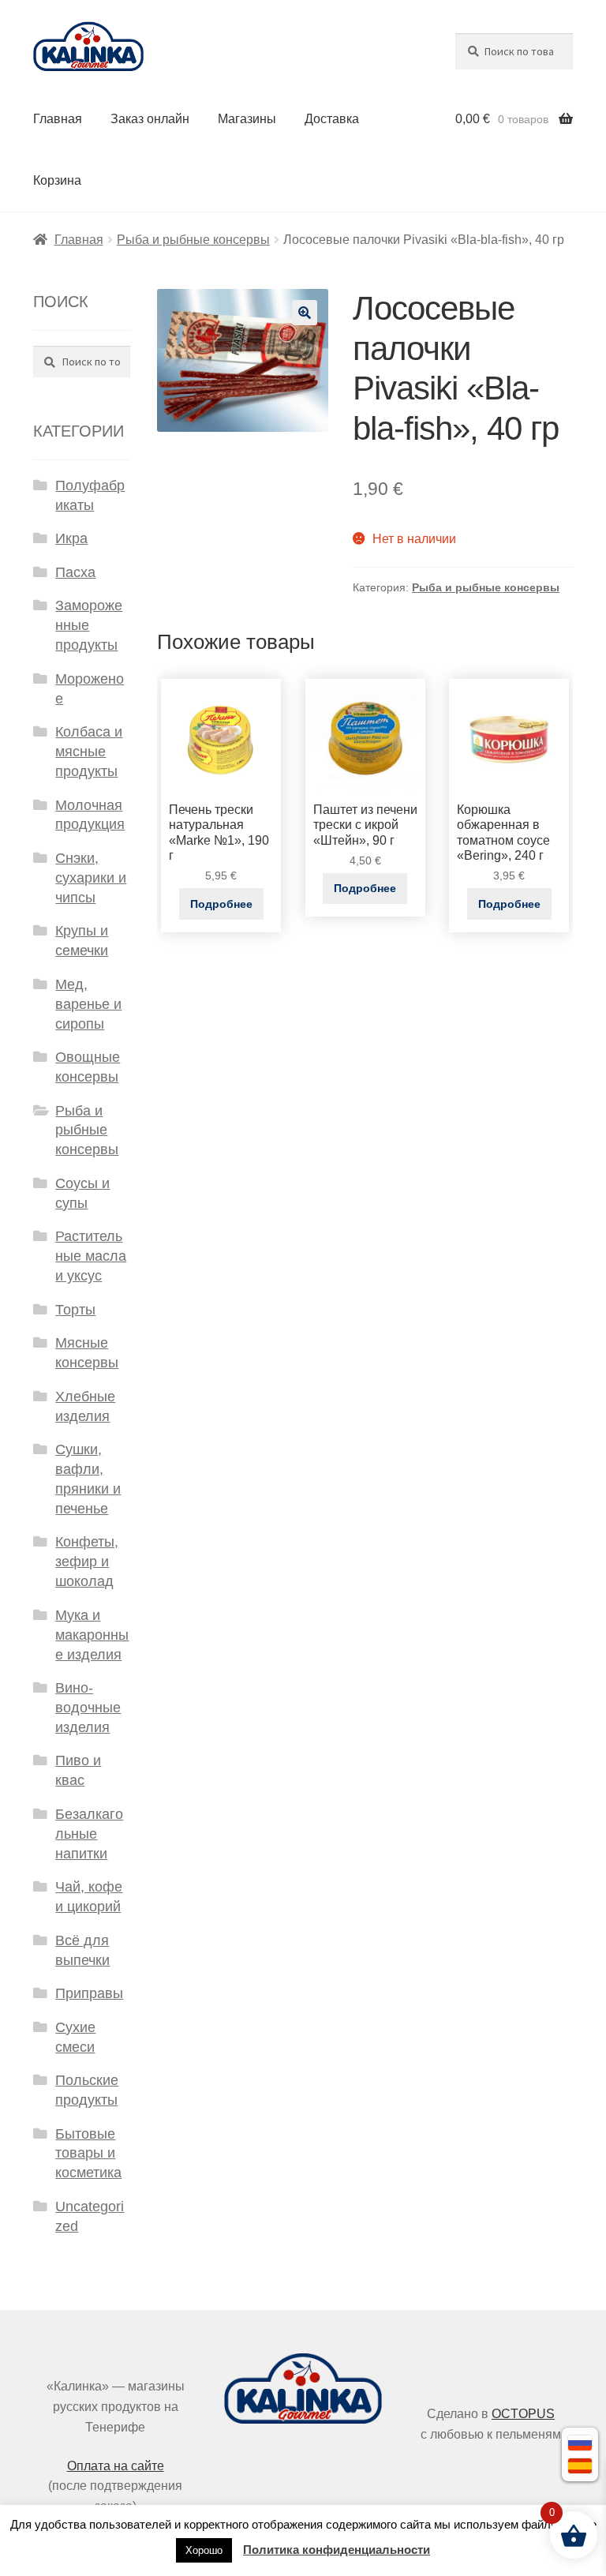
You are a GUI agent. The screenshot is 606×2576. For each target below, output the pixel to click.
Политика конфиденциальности (337, 2550)
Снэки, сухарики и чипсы (91, 878)
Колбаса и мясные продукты (89, 752)
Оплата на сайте (116, 2466)
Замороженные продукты (89, 625)
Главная (58, 119)
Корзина (57, 180)
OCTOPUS (523, 2414)
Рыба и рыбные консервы (193, 240)
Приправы (89, 1993)
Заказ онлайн (150, 119)
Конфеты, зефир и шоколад (87, 1562)
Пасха (75, 572)
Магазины (247, 119)
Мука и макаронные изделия (92, 1635)
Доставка (332, 119)
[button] (305, 313)
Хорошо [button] (204, 2550)
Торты (75, 1310)
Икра (71, 538)
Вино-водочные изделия (88, 1708)
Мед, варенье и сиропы (88, 1004)
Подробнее (221, 904)
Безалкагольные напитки (89, 1834)
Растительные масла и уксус (91, 1256)
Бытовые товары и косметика (88, 2154)
